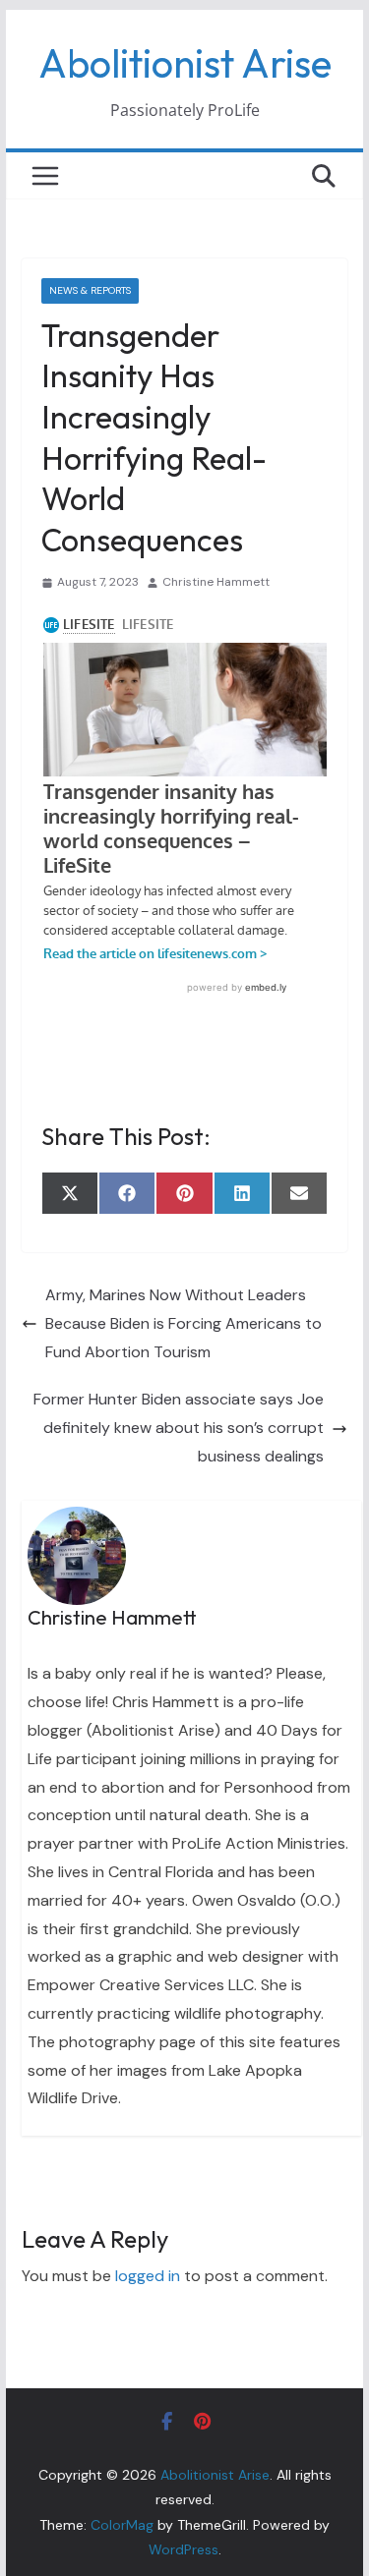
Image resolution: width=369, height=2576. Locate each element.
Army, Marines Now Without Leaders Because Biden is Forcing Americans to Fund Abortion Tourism (184, 1323)
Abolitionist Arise (185, 63)
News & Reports (90, 290)
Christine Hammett (216, 582)
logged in (148, 2276)
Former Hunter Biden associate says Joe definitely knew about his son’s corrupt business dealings (179, 1428)
